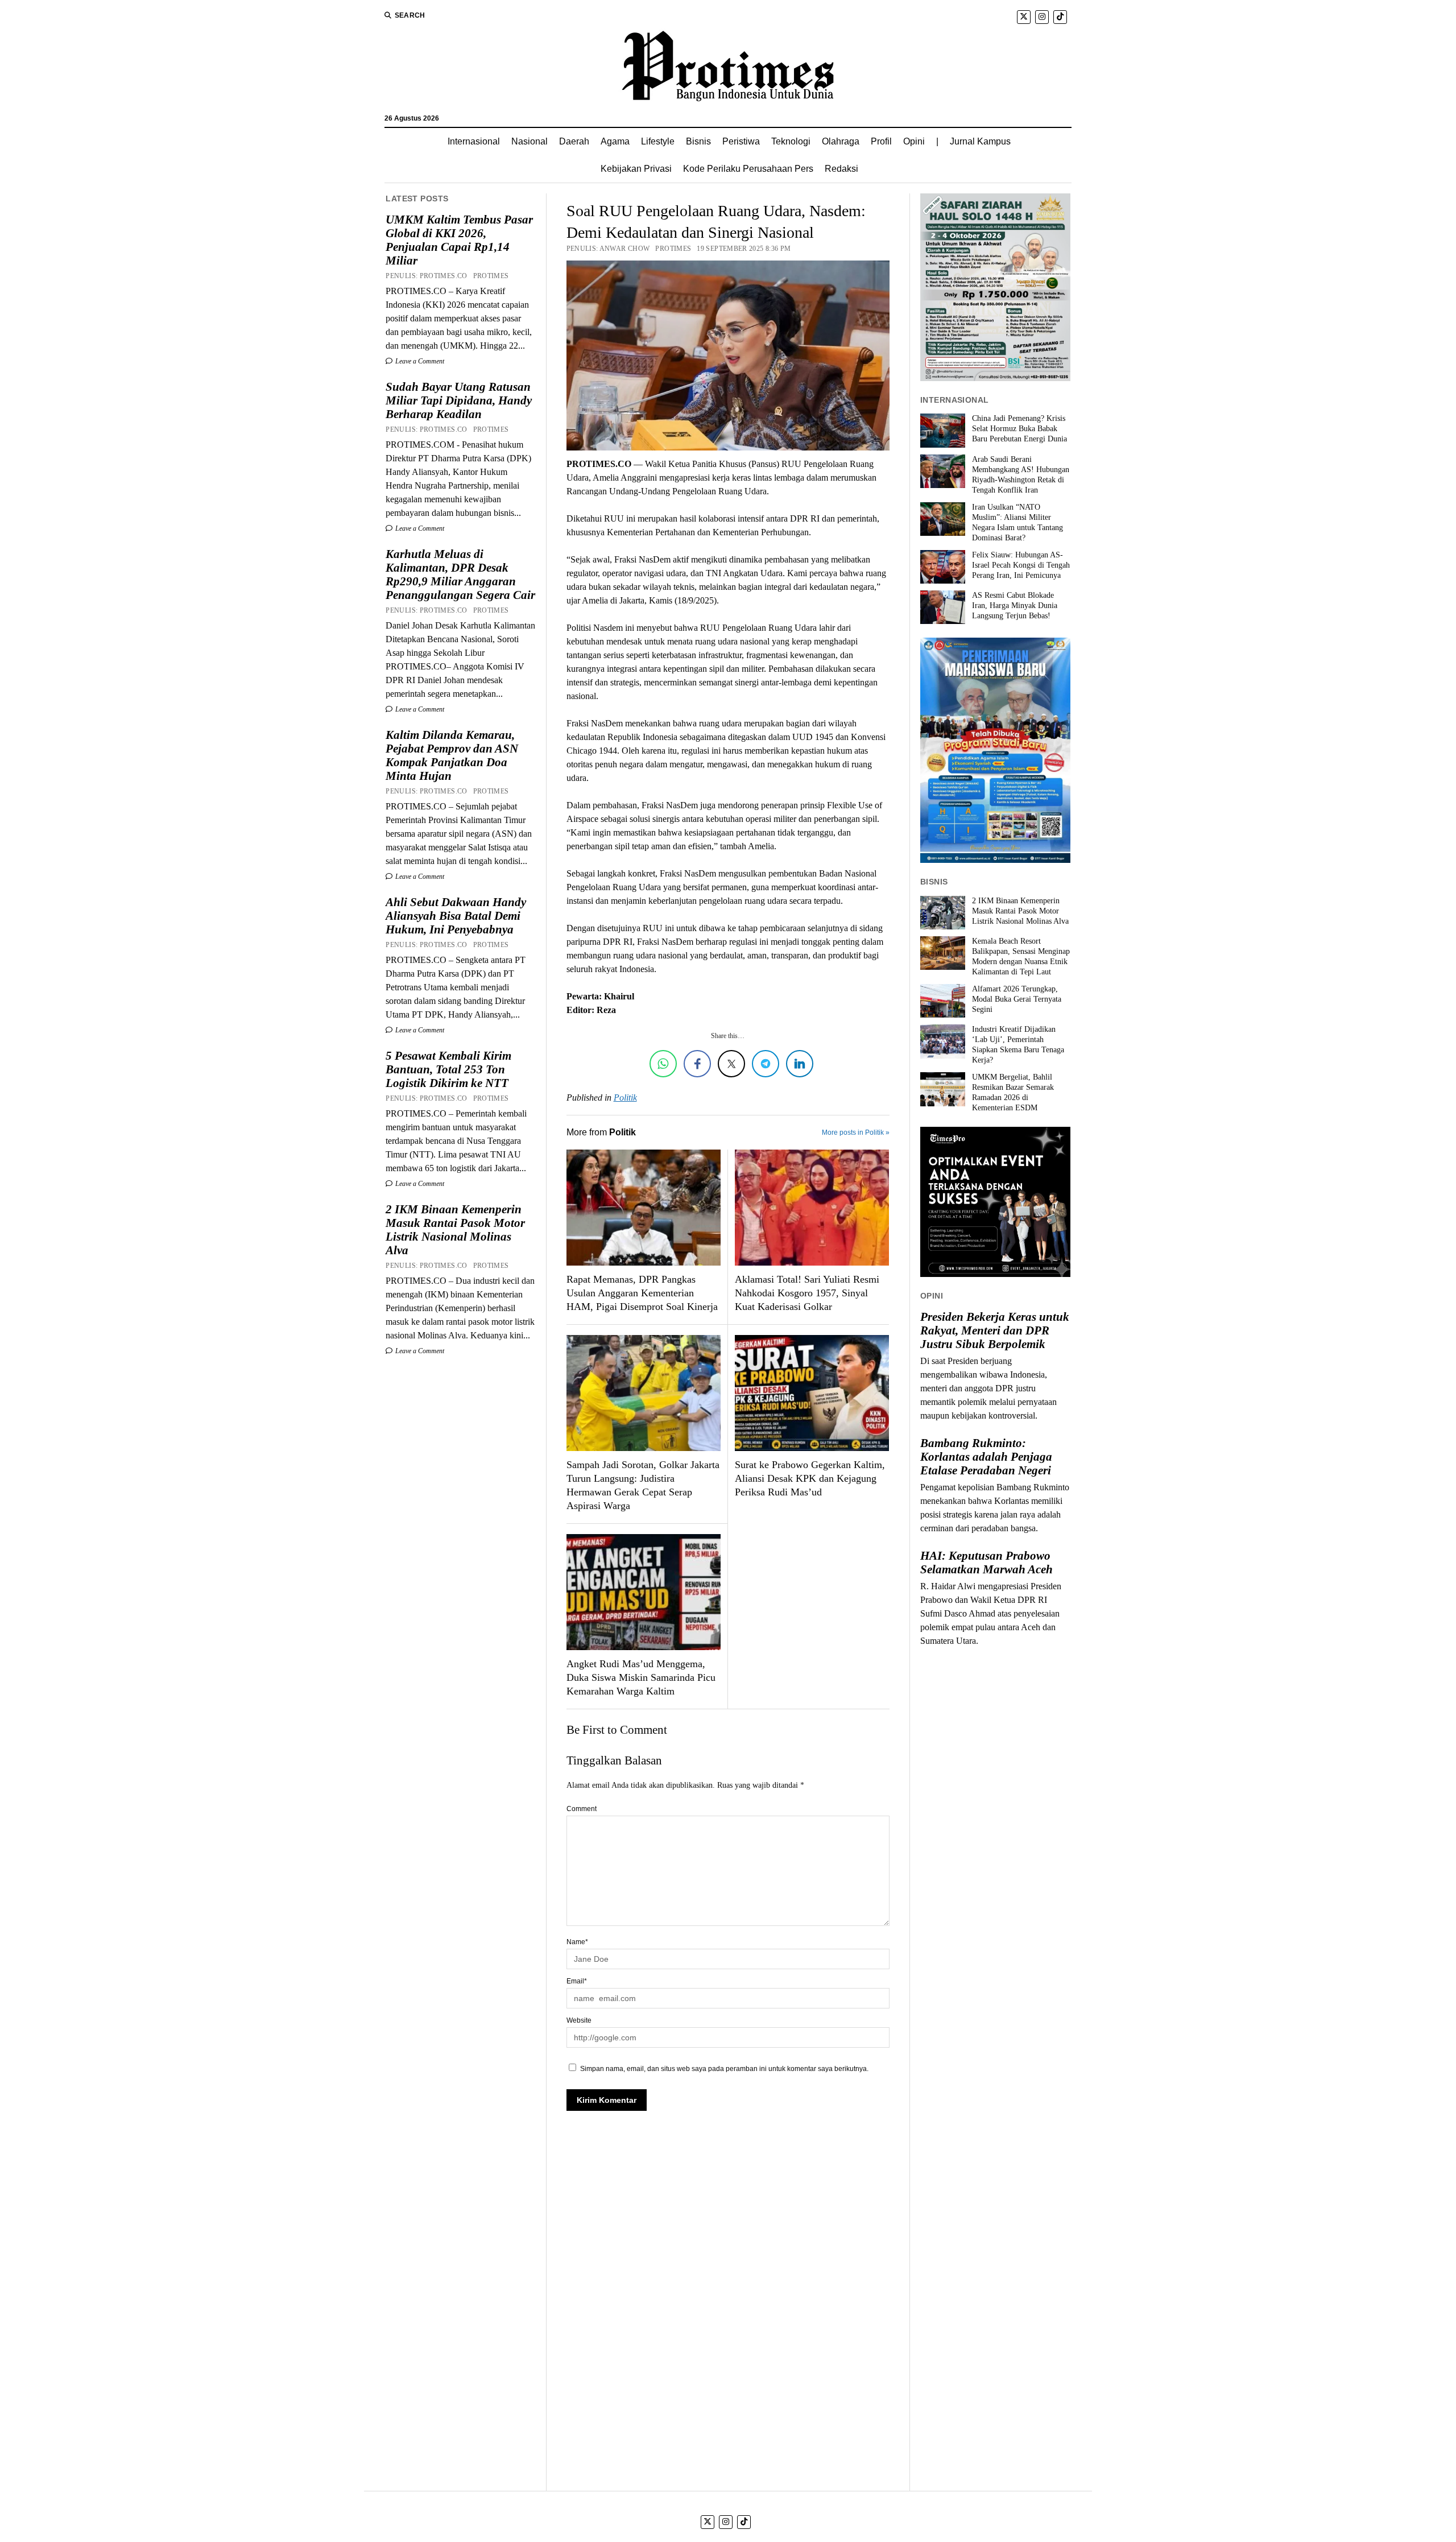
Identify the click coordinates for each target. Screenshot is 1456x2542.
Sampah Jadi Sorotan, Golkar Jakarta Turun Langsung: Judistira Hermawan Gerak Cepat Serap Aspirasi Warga (643, 1485)
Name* (577, 1942)
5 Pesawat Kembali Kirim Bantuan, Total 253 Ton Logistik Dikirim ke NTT (448, 1069)
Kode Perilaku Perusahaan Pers (748, 169)
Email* (577, 1981)
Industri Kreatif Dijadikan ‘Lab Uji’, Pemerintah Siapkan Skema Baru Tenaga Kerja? (1018, 1045)
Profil (881, 141)
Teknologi (791, 141)
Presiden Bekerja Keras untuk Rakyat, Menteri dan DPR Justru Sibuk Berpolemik (995, 1330)
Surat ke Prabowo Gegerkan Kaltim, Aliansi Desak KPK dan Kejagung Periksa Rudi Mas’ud (810, 1478)
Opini (914, 141)
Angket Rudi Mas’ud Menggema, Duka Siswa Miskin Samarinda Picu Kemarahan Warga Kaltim (641, 1677)
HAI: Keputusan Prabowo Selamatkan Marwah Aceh (986, 1563)
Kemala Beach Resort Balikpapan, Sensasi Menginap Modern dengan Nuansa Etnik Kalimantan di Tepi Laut (1021, 956)
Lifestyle (658, 141)
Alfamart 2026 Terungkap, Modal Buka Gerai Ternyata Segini (1017, 999)
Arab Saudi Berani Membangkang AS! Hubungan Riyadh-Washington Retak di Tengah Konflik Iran (1021, 475)
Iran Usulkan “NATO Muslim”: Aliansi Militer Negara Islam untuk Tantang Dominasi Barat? (1017, 522)
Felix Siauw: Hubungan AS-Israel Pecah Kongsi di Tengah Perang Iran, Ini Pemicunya (1021, 565)
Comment (582, 1809)
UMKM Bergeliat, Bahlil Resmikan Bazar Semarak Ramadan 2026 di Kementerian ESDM (1013, 1092)
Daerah (574, 141)
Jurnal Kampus (980, 141)
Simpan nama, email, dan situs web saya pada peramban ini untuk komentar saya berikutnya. (724, 2069)
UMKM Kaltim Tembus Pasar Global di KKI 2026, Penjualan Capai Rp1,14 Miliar (459, 240)
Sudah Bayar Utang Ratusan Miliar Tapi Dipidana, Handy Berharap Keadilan (459, 400)
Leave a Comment (419, 361)
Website (579, 2020)
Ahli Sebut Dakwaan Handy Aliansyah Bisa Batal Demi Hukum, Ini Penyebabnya (456, 916)
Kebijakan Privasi (636, 169)
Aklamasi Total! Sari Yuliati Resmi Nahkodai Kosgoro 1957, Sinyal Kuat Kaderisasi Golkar (807, 1293)
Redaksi (841, 169)
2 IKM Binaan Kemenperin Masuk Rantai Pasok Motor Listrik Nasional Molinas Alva (455, 1230)
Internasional (474, 141)
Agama (615, 141)
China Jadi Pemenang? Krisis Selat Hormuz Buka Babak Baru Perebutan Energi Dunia (1019, 429)
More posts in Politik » (856, 1132)
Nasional (530, 141)
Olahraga (841, 141)
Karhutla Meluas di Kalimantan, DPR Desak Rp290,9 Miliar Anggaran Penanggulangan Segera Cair (460, 574)
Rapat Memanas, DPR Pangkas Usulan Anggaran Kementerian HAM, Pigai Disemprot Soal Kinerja (642, 1293)
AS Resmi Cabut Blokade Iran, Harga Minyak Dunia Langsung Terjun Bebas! (1015, 605)
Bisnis (698, 141)
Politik (625, 1098)
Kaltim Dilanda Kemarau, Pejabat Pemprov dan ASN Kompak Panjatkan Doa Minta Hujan (452, 755)
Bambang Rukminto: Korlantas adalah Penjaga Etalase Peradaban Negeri (986, 1457)
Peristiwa (741, 141)
